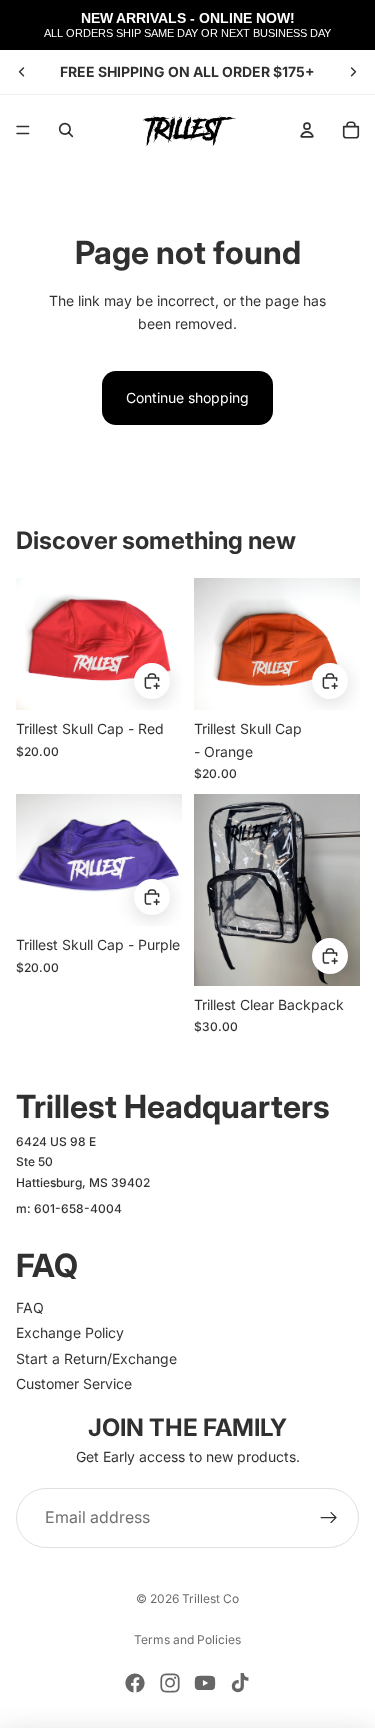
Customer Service (74, 1383)
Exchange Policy (70, 1332)
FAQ (30, 1307)
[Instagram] (170, 1683)
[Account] (307, 130)
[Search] (66, 130)
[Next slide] (353, 72)
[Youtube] (205, 1683)
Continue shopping (187, 397)
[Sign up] (329, 1518)
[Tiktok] (240, 1683)
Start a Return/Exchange (96, 1358)
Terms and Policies (187, 1639)
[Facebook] (135, 1683)
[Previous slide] (22, 72)
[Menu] (23, 130)
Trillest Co (210, 1598)
